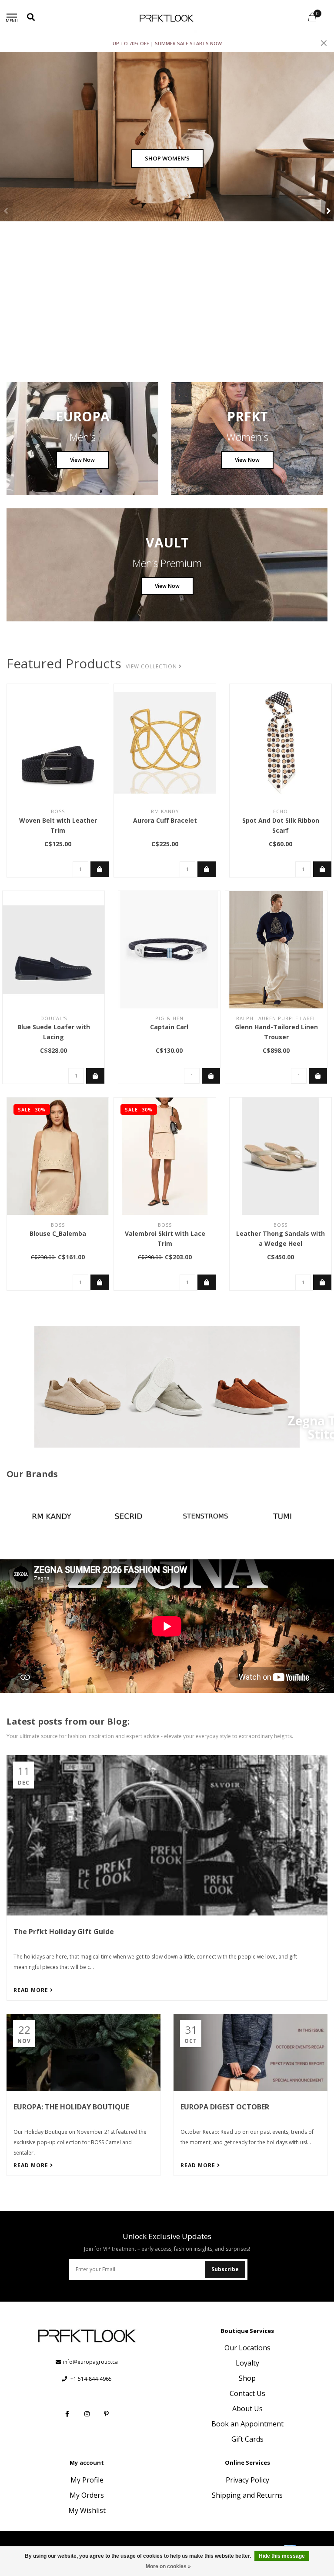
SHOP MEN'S (167, 158)
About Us (247, 2409)
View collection (152, 666)
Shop (247, 2378)
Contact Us (247, 2393)
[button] (7, 210)
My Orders (87, 2495)
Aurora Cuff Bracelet (165, 820)
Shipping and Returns (247, 2495)
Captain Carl (169, 1027)
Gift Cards (247, 2439)
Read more (32, 1990)
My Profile (87, 2480)
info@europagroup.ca (90, 2362)
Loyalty (247, 2363)
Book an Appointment (247, 2424)
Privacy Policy (247, 2480)
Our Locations (247, 2348)
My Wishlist (87, 2510)
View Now (82, 460)
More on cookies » (168, 2566)
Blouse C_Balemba (58, 1233)
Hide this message (282, 2556)
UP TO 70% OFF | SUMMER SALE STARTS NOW (167, 43)
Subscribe (225, 2269)
